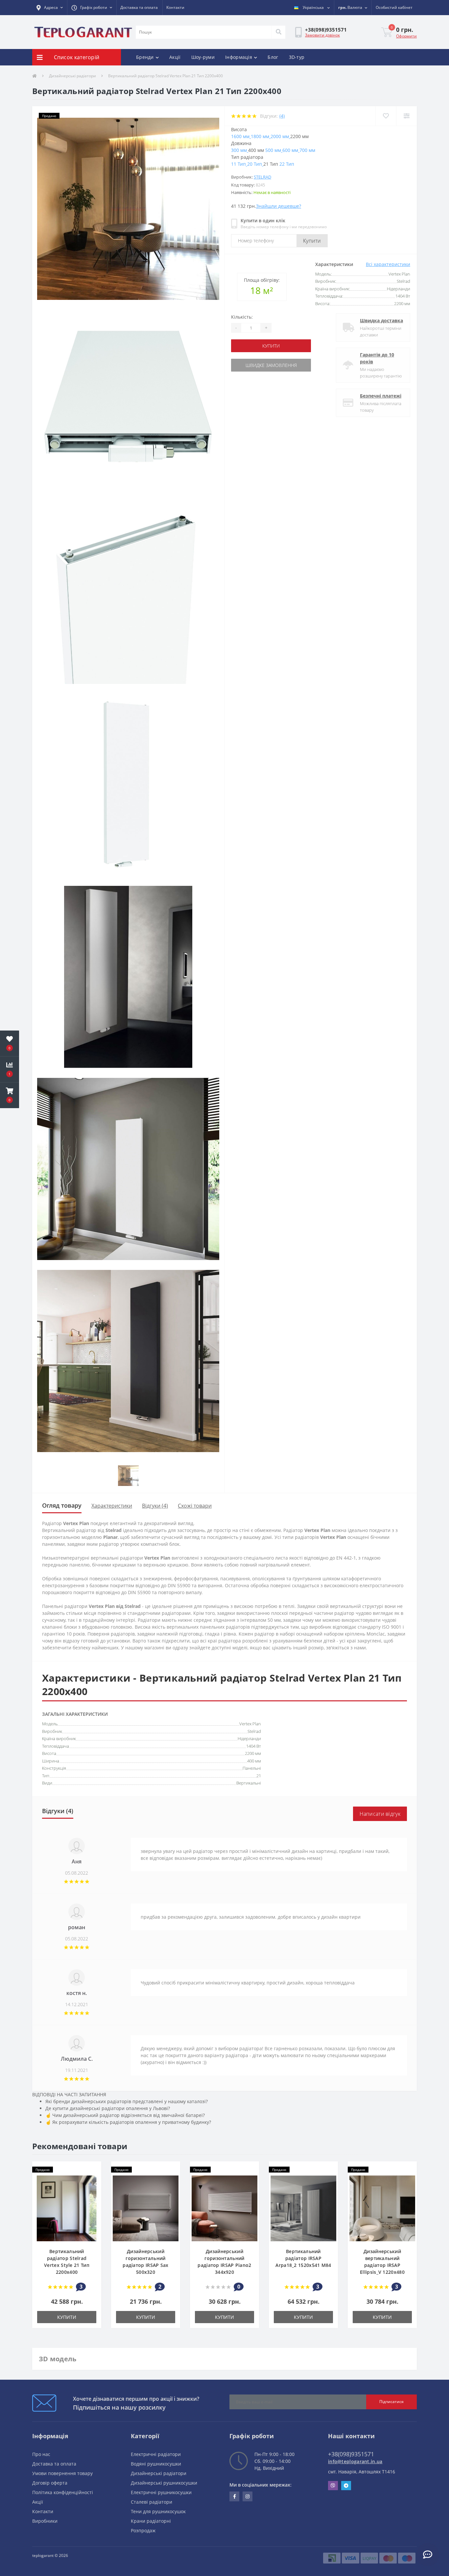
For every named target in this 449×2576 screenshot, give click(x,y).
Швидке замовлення (271, 365)
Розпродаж (143, 2530)
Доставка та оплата (139, 7)
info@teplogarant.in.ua (355, 2461)
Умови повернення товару (62, 2473)
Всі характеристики (388, 264)
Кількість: (242, 317)
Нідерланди (249, 1738)
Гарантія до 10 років (377, 358)
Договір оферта (50, 2483)
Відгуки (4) (155, 1506)
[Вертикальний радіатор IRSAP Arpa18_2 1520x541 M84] (303, 2208)
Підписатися (391, 2402)
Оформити (406, 36)
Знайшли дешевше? (279, 206)
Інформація (239, 57)
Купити (312, 241)
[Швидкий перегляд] (93, 2190)
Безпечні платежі (381, 396)
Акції (175, 57)
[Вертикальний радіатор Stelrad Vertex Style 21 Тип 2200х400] (67, 2208)
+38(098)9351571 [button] (351, 2454)
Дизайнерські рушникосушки (164, 2483)
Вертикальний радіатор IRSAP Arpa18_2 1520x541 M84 (303, 2258)
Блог (273, 57)
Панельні (252, 1768)
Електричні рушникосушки (161, 2492)
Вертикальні (249, 1783)
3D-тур (297, 57)
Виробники (45, 2521)
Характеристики (112, 1506)
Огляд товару (62, 1505)
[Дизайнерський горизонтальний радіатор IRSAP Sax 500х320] (146, 2208)
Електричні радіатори (156, 2454)
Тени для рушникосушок (158, 2511)
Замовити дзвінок (322, 35)
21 (259, 1776)
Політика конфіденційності (63, 2492)
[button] (50, 8)
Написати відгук (380, 1814)
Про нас (41, 2454)
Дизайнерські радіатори (72, 76)
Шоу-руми (203, 57)
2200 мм (253, 1753)
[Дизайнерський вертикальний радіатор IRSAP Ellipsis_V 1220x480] (382, 2208)
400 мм (254, 1761)
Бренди (145, 57)
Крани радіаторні (151, 2521)
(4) (282, 116)
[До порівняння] (406, 116)
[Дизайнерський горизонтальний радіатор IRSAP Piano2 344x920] (225, 2208)
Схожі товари (195, 1506)
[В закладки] (386, 116)
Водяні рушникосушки (156, 2464)
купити (271, 346)
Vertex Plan (250, 1724)
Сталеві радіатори (152, 2502)
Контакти (175, 7)
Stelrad (262, 177)
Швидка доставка (381, 320)
